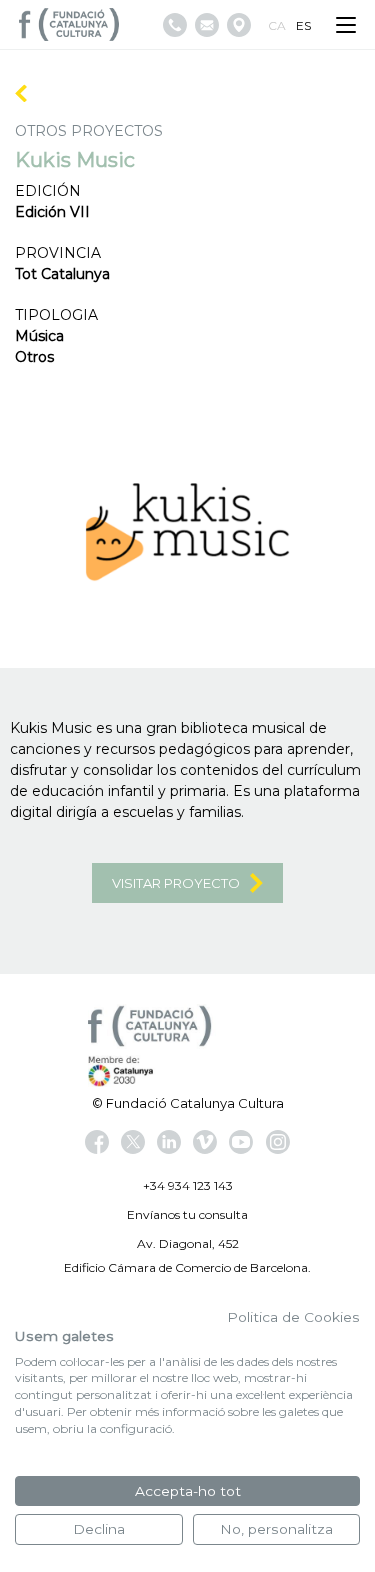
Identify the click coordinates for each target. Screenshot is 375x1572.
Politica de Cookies (293, 1317)
